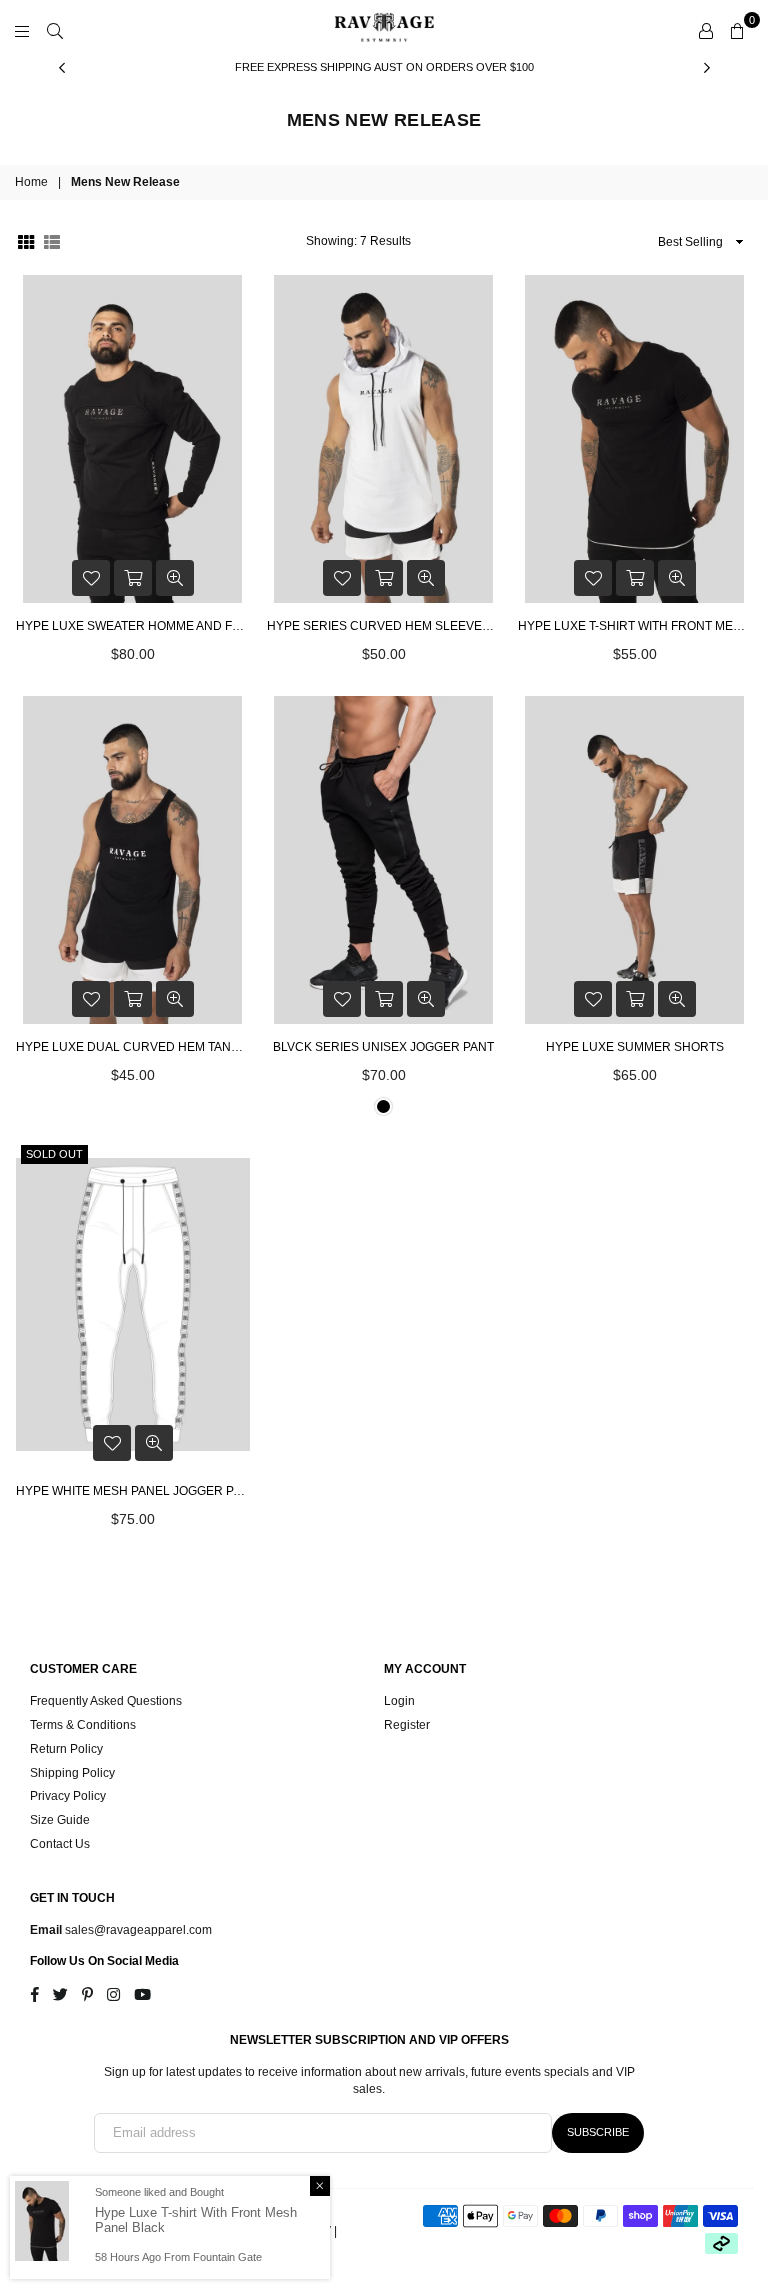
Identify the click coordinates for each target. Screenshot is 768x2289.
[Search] (55, 30)
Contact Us (60, 1844)
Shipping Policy (72, 1773)
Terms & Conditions (83, 1725)
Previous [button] (61, 67)
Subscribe (598, 2132)
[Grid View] (26, 241)
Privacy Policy (68, 1796)
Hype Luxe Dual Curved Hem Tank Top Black (133, 1047)
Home (31, 182)
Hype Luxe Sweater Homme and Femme (133, 626)
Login (399, 1701)
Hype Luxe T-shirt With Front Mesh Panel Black (635, 626)
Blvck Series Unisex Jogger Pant (383, 1047)
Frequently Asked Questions (106, 1701)
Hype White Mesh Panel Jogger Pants (133, 1491)
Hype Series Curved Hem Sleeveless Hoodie (384, 626)
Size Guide (60, 1820)
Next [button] (706, 67)
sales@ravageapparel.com (137, 1930)
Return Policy (66, 1749)
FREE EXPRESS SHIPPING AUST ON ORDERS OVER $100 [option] (384, 67)
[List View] (52, 241)
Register (407, 1725)
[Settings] (706, 30)
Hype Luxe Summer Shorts (635, 1047)
